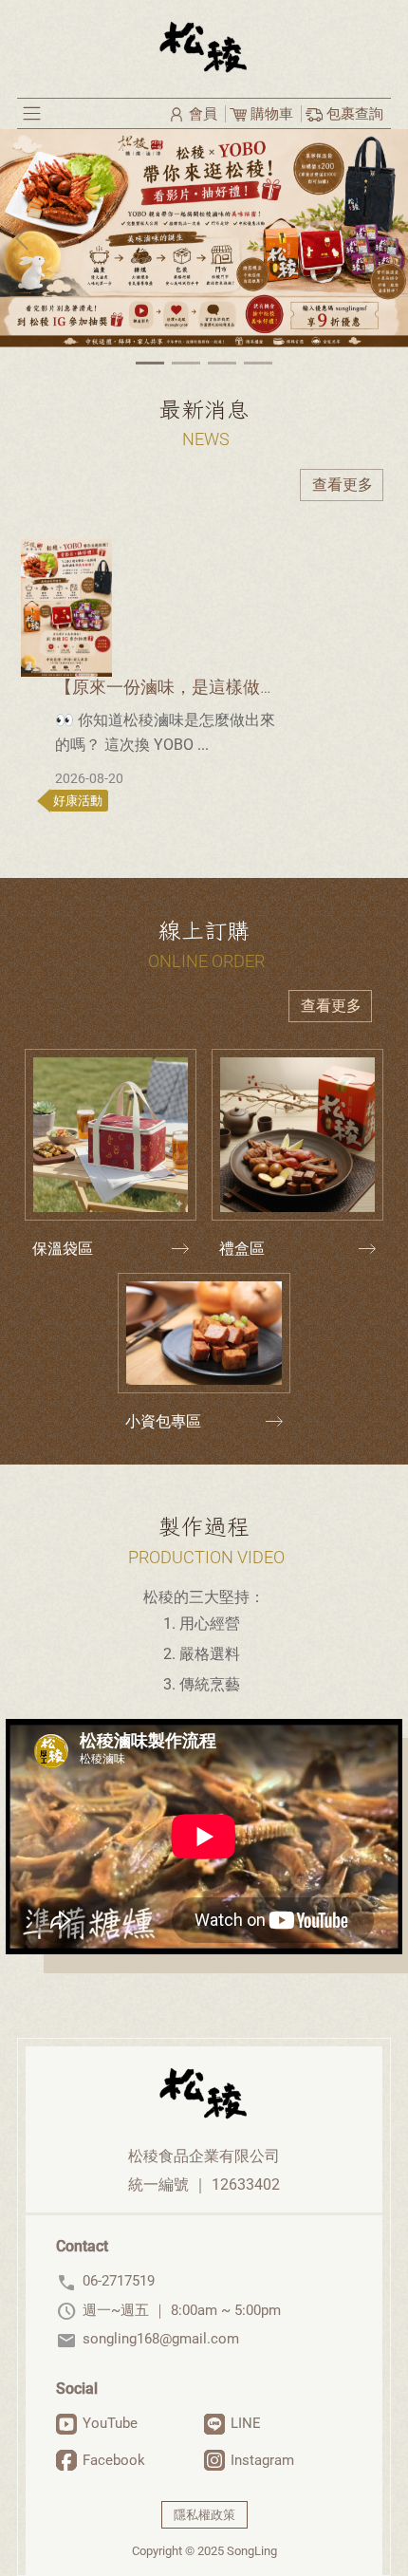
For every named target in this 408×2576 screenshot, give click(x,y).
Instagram (262, 2460)
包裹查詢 (353, 114)
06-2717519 (105, 2281)
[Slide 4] (258, 363)
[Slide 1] (150, 363)
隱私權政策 (204, 2515)
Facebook (114, 2460)
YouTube (110, 2423)
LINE (246, 2423)
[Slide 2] (186, 363)
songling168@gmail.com (148, 2339)
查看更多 (343, 485)
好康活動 (76, 801)
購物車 (272, 114)
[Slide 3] (222, 363)
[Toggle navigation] (32, 113)
